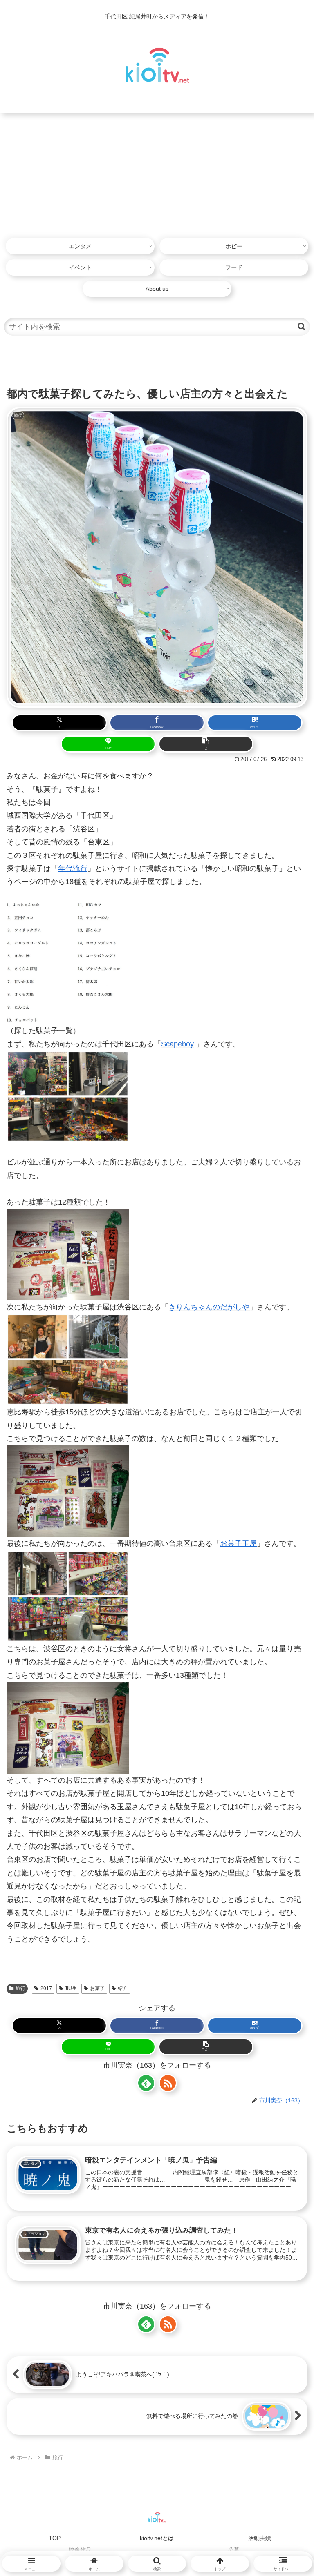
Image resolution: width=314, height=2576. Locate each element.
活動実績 (260, 2538)
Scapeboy (177, 1044)
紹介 (123, 1988)
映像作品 (80, 2550)
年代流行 (73, 868)
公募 (234, 2550)
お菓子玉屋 (238, 1543)
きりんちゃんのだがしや (209, 1307)
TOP (55, 2538)
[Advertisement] (157, 174)
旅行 (20, 1988)
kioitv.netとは (157, 2538)
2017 (46, 1988)
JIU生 (71, 1988)
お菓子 (97, 1988)
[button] (302, 326)
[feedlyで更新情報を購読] (146, 2083)
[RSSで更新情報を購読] (168, 2083)
